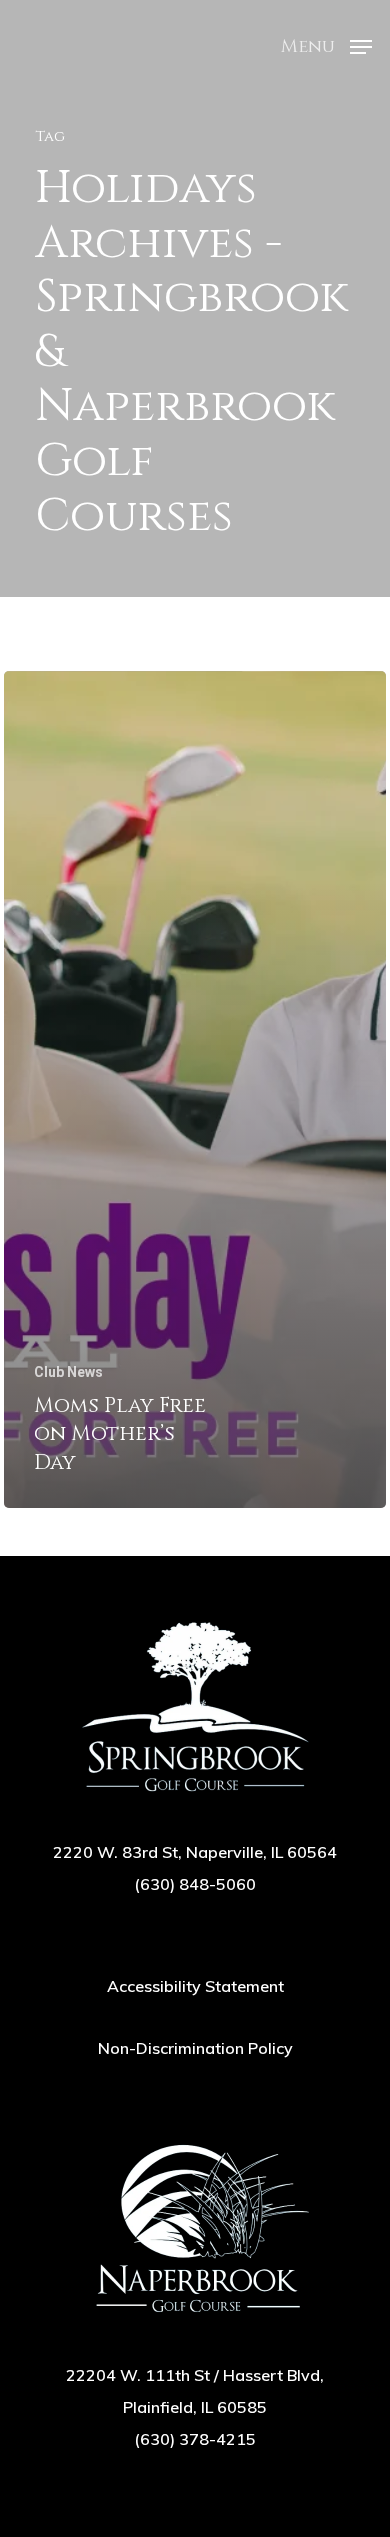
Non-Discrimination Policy (195, 2048)
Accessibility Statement (195, 1986)
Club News (68, 1372)
